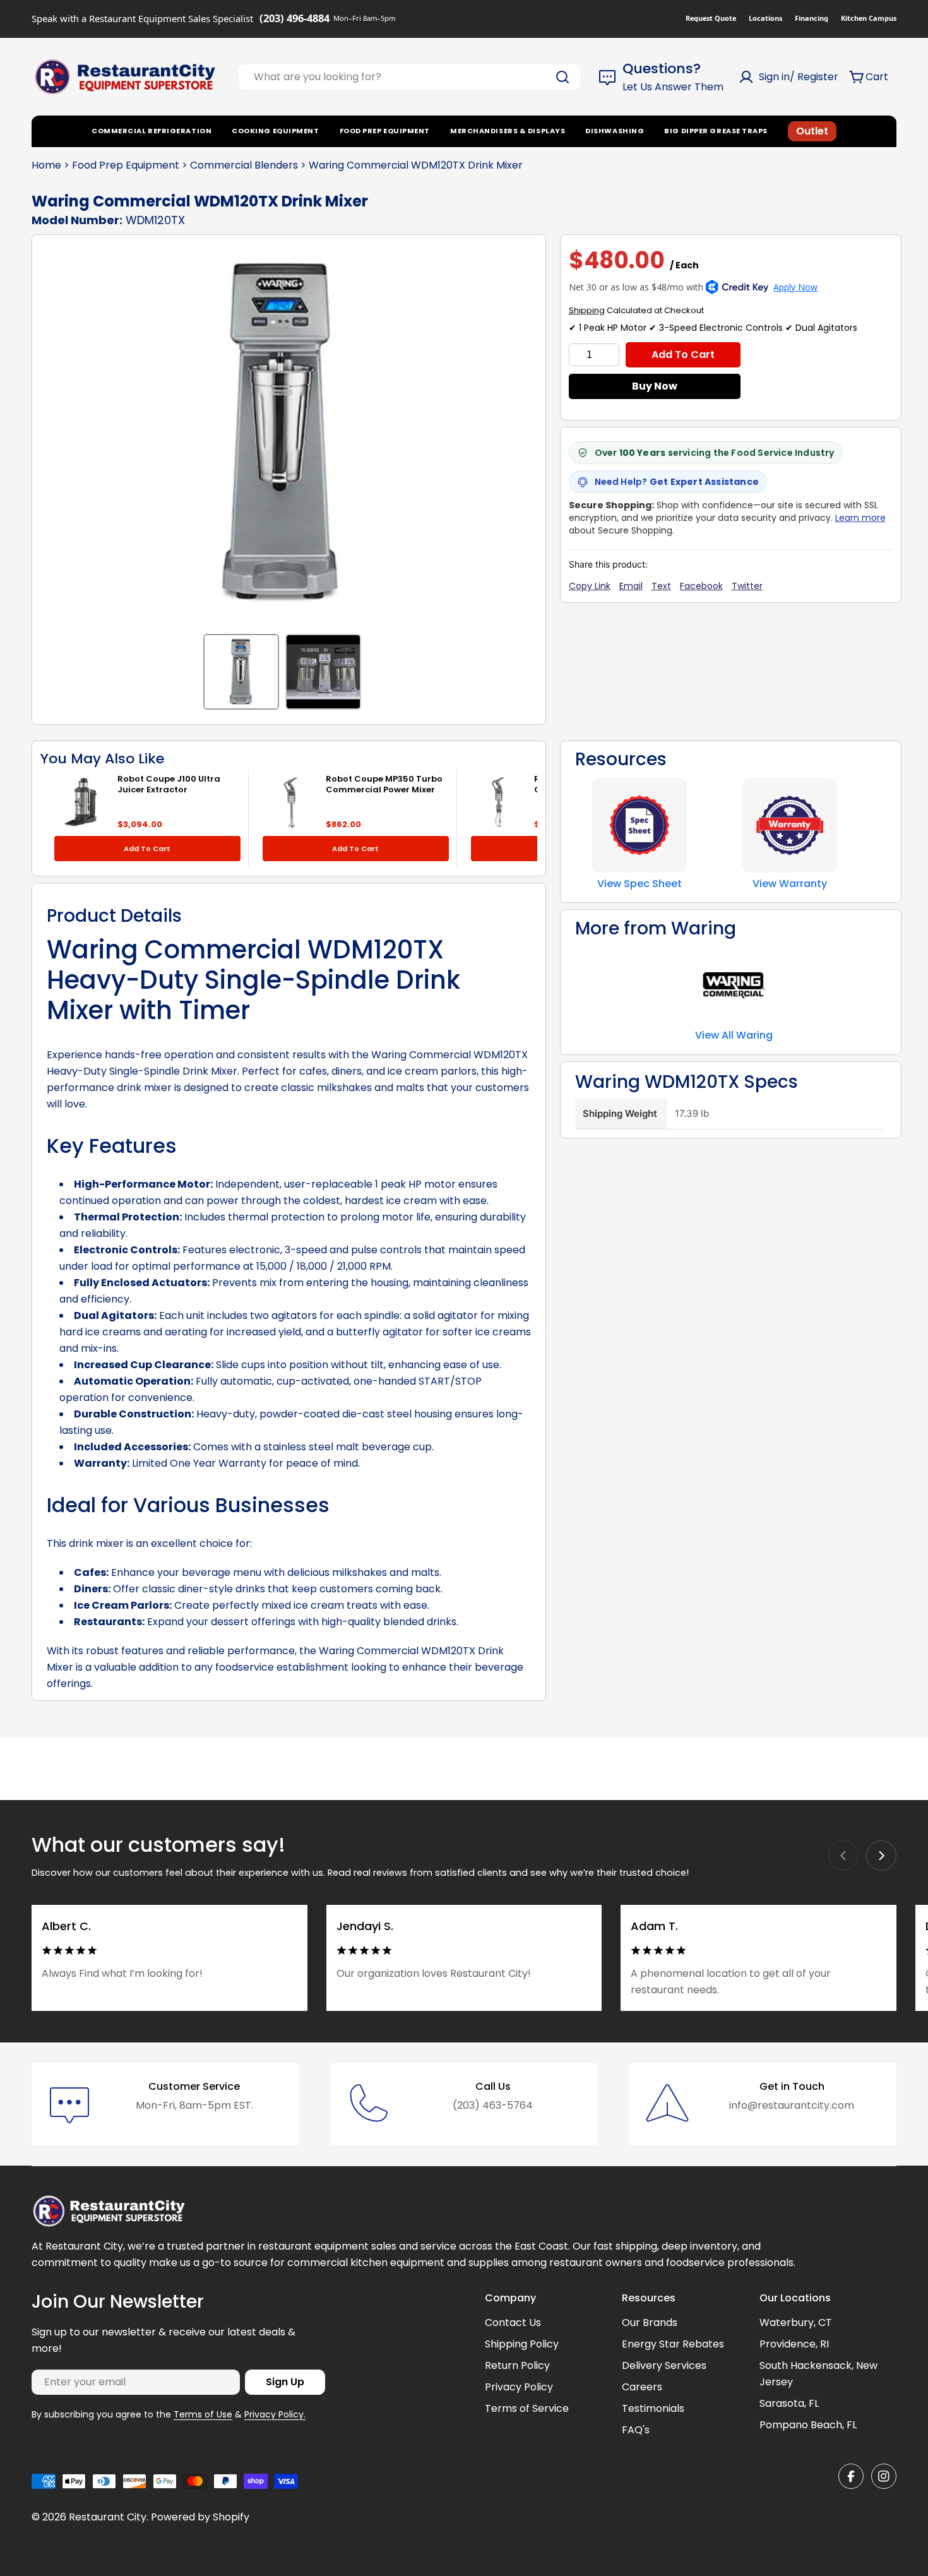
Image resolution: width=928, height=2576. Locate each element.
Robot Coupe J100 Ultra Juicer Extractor (169, 784)
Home (46, 165)
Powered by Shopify (200, 2517)
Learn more (860, 518)
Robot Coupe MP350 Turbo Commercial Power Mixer (384, 784)
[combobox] (409, 77)
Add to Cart (683, 355)
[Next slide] (881, 1856)
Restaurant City (108, 2517)
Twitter (747, 586)
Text (661, 586)
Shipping (587, 310)
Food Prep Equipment (126, 165)
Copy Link (590, 586)
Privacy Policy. (275, 2414)
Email (631, 586)
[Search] (562, 77)
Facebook (701, 586)
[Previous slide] (843, 1856)
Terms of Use (203, 2414)
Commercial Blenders (244, 165)
